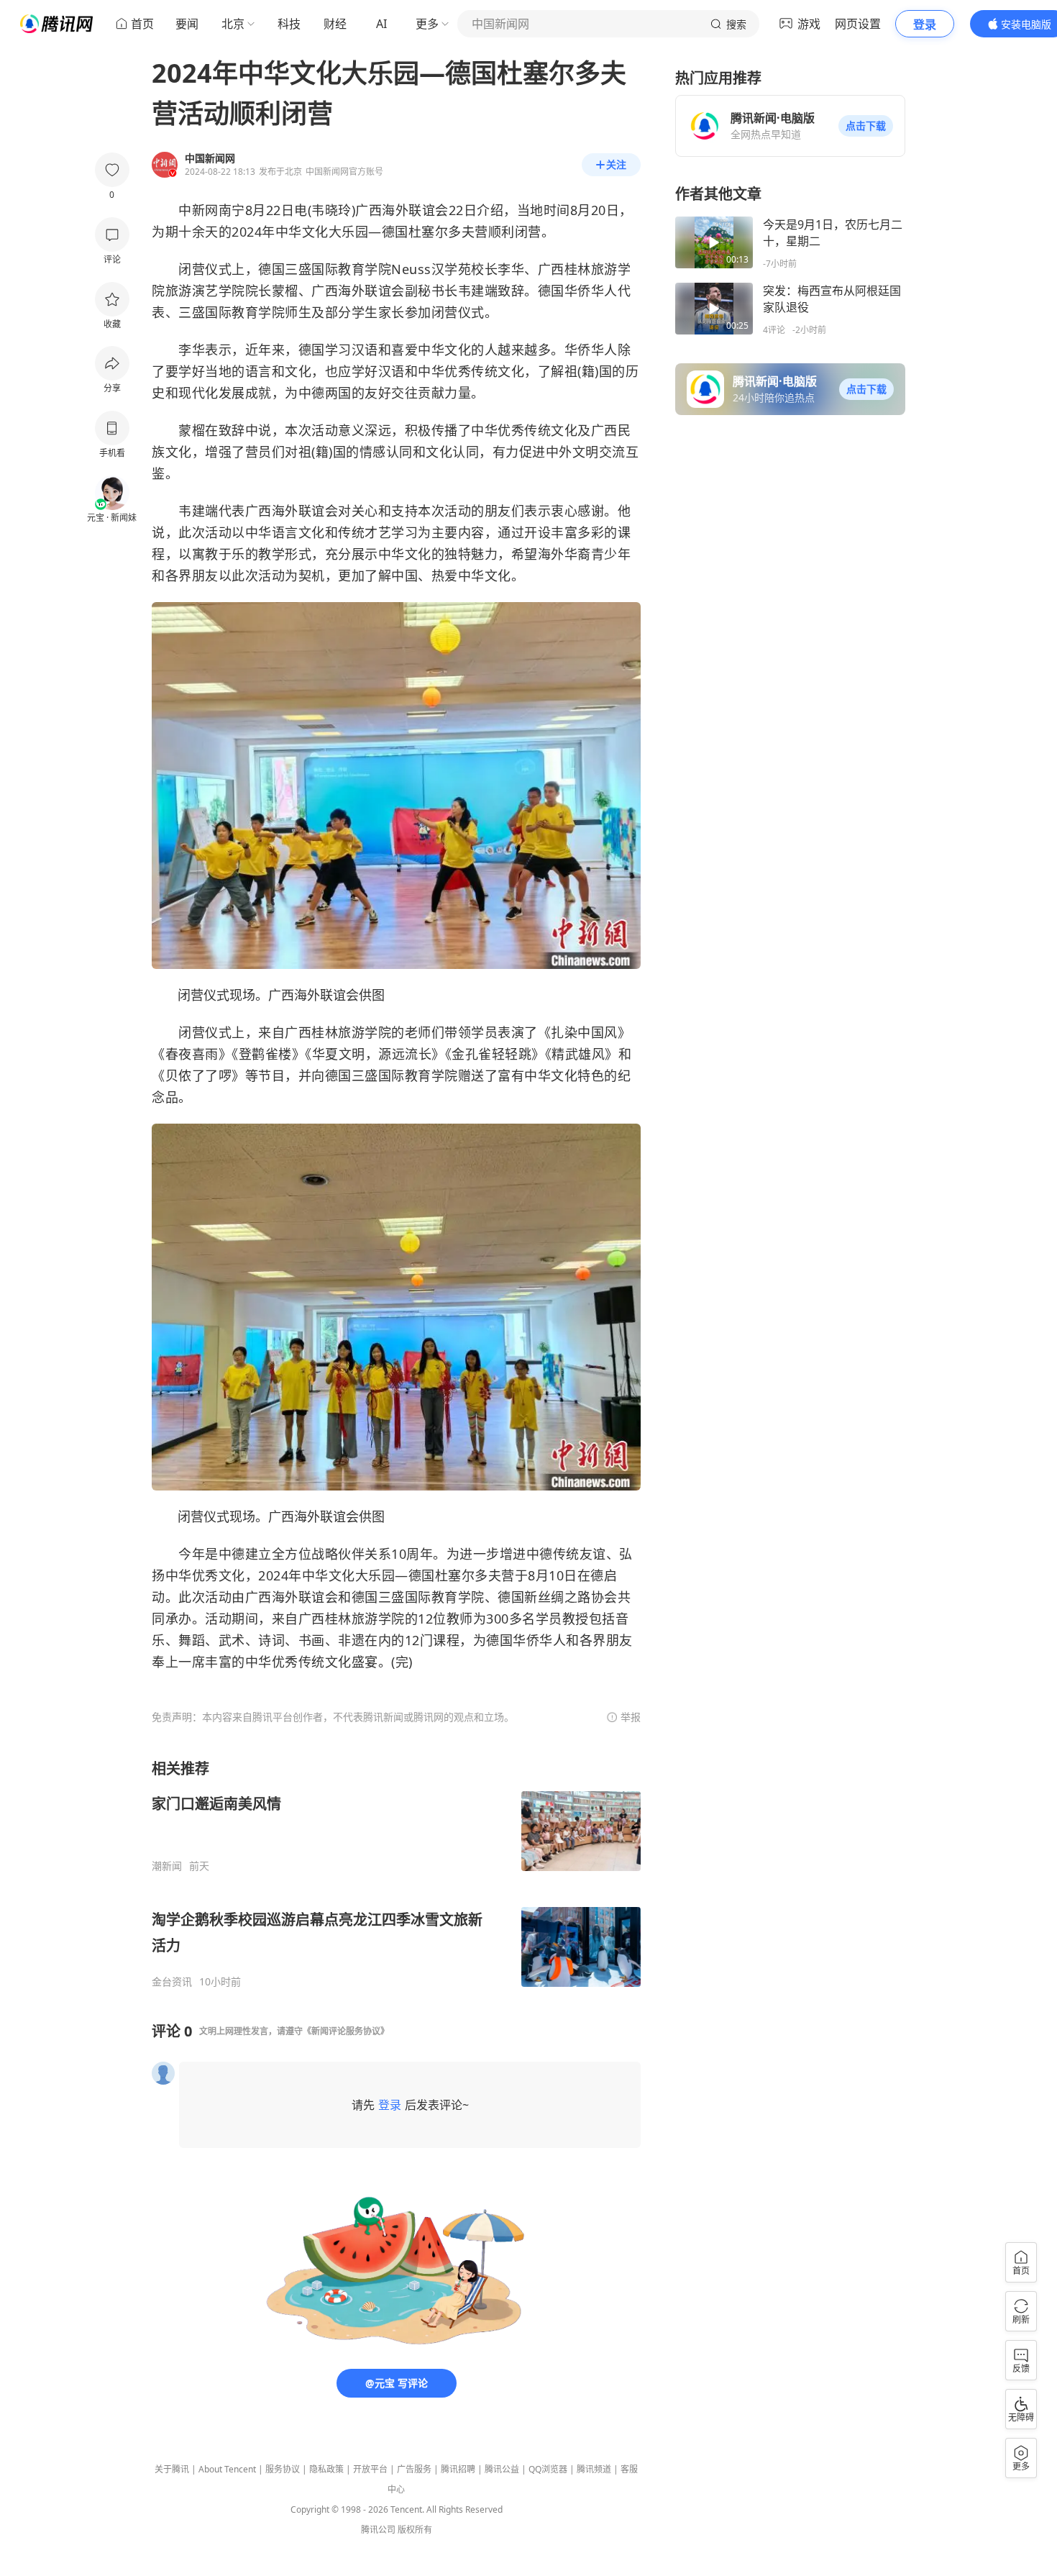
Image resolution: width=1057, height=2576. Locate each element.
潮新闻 (167, 1866)
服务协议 (283, 2469)
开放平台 (370, 2469)
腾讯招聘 (458, 2469)
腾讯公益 (502, 2469)
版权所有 (415, 2530)
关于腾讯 (172, 2469)
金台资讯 (172, 1982)
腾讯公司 (378, 2530)
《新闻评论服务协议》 (346, 2031)
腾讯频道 (594, 2469)
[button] (866, 126)
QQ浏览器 (548, 2469)
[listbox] (396, 1874)
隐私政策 (326, 2469)
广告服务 (414, 2469)
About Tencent (227, 2469)
